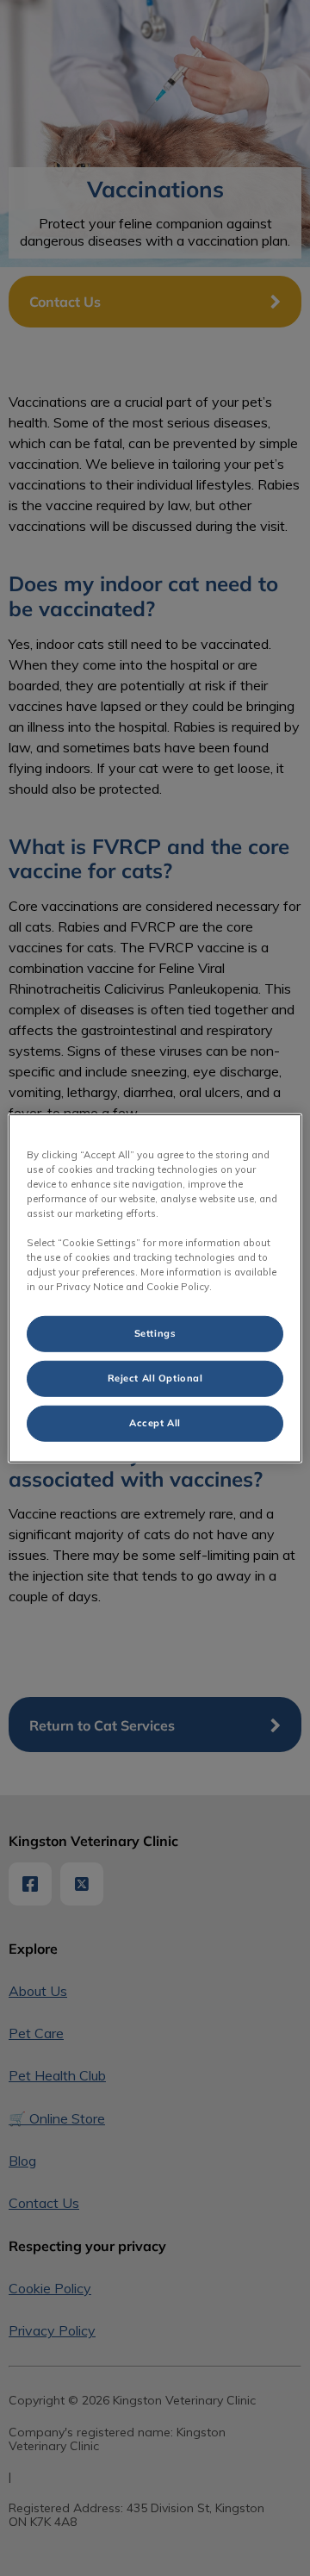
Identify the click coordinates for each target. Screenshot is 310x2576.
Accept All (155, 1423)
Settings (155, 1333)
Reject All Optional (155, 1378)
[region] (155, 1288)
